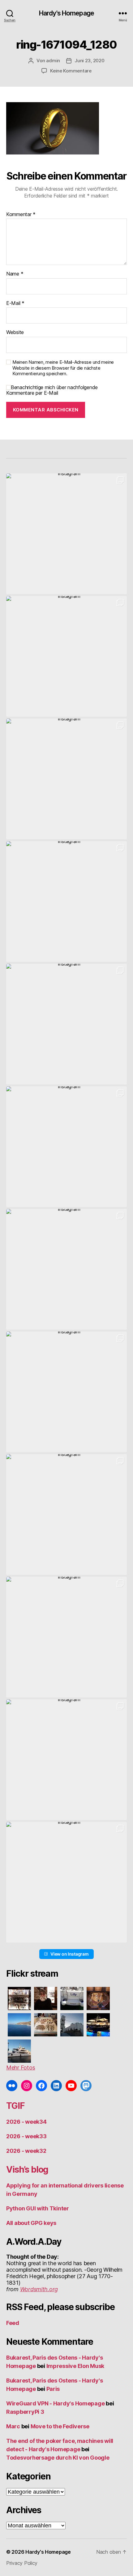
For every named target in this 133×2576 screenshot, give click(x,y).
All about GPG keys (31, 2223)
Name (15, 274)
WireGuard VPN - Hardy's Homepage (55, 2403)
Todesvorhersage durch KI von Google (58, 2458)
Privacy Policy (22, 2563)
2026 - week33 (26, 2136)
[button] (66, 534)
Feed (13, 2323)
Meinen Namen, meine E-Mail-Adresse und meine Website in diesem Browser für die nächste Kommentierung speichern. (63, 368)
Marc (13, 2426)
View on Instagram (69, 1954)
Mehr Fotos (21, 2068)
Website (15, 332)
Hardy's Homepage (66, 13)
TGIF (15, 2106)
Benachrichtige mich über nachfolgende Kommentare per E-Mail (52, 390)
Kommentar (21, 215)
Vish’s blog (27, 2170)
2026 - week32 (26, 2151)
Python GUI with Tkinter (38, 2208)
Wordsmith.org (39, 2289)
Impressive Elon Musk (76, 2366)
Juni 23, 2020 (90, 61)
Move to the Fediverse (60, 2426)
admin (53, 61)
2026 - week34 (26, 2122)
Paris (53, 2389)
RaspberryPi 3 (25, 2412)
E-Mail (15, 303)
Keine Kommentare (71, 71)
